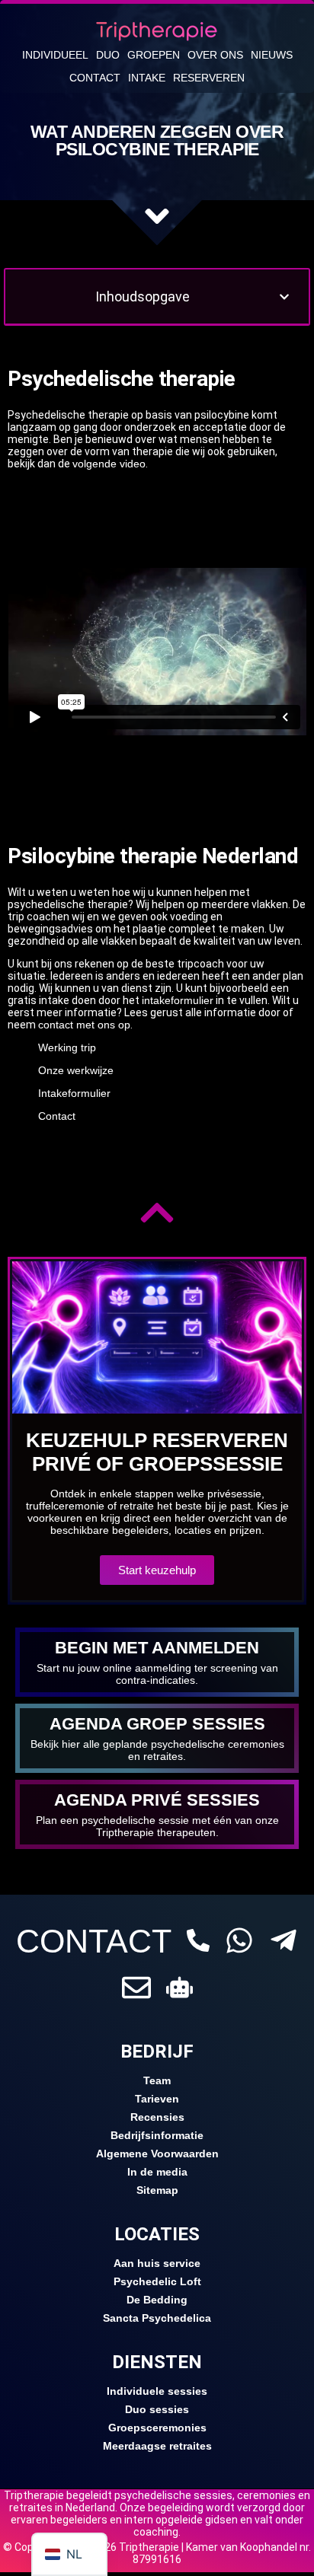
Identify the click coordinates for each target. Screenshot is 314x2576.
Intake (147, 78)
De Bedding (157, 2300)
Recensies (157, 2117)
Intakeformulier (74, 1093)
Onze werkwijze (76, 1070)
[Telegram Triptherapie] (284, 1940)
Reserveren (209, 78)
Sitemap (157, 2190)
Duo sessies (157, 2409)
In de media (157, 2172)
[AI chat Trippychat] (179, 1987)
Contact (95, 78)
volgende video (109, 464)
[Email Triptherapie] (136, 1988)
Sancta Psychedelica (157, 2318)
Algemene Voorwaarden (157, 2154)
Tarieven (157, 2099)
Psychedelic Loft (157, 2281)
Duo (108, 55)
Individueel (55, 55)
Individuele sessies (157, 2391)
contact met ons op (84, 1025)
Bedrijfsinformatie (157, 2135)
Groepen (154, 55)
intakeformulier (178, 1000)
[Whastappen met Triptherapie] (239, 1940)
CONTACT (94, 1941)
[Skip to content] (157, 216)
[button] (284, 297)
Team (157, 2080)
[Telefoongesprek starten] (198, 1940)
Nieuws (272, 55)
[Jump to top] (157, 1213)
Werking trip (67, 1047)
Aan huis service (157, 2263)
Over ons (215, 55)
